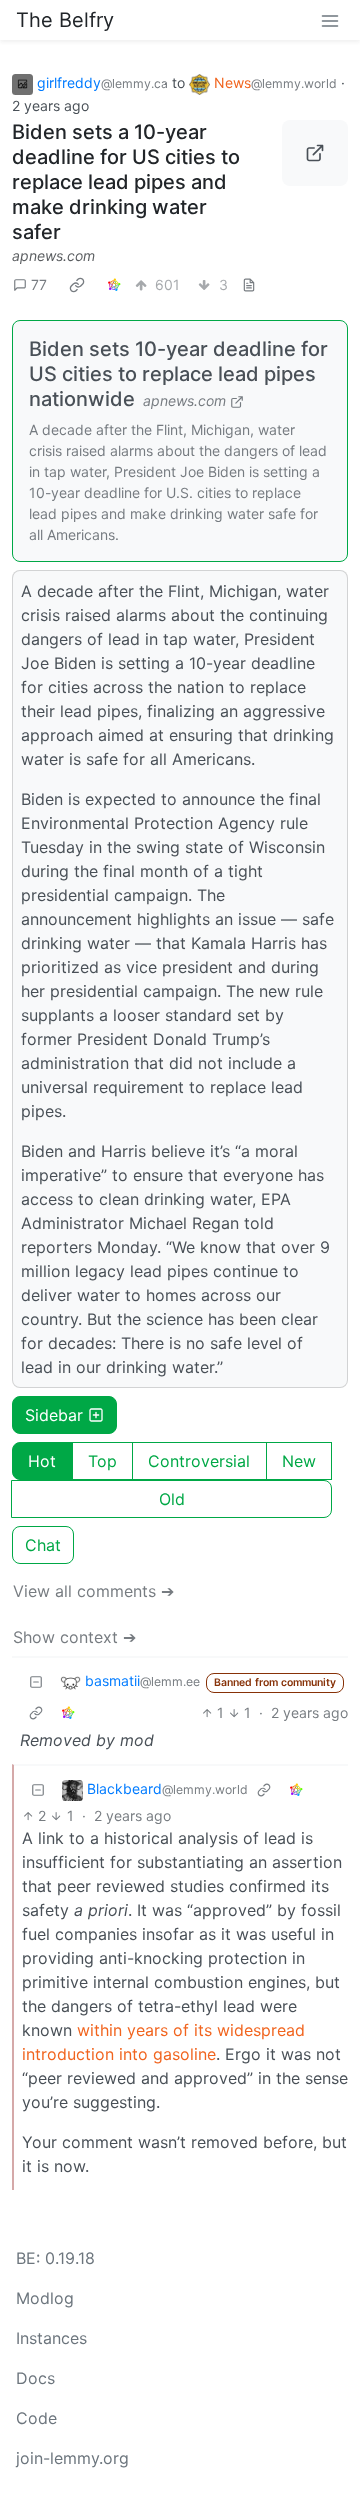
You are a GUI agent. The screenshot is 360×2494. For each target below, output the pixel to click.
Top (102, 1461)
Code (36, 2418)
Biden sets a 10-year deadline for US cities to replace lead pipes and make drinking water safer (126, 182)
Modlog (45, 2298)
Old (172, 1499)
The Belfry (65, 20)
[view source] (249, 284)
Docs (35, 2378)
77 (39, 284)
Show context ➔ (74, 1637)
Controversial (199, 1461)
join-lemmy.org (72, 2458)
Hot (42, 1461)
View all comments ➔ (93, 1591)
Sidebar (54, 1415)
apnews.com (53, 255)
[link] (77, 285)
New (299, 1461)
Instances (51, 2338)
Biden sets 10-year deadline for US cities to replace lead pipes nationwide (178, 374)
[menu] (330, 20)
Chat (43, 1545)
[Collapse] (36, 1681)
